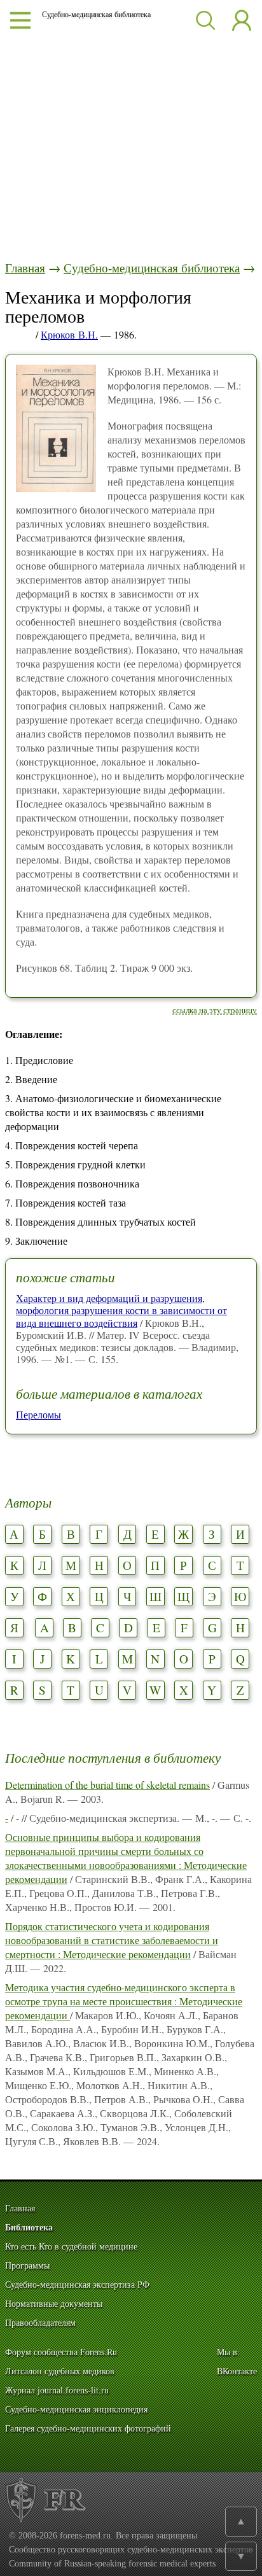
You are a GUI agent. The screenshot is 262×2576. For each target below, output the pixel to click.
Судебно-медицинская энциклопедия (76, 2410)
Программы (27, 2266)
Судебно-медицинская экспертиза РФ (77, 2285)
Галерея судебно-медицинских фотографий (88, 2429)
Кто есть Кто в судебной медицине (71, 2247)
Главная (25, 268)
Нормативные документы (54, 2304)
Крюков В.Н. (69, 334)
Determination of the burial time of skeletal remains (107, 1785)
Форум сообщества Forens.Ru (61, 2352)
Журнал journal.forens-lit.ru (57, 2390)
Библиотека (29, 2228)
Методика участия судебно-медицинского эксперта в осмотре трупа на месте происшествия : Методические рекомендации (124, 2001)
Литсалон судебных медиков (60, 2371)
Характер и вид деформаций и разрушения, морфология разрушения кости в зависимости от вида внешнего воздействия (121, 1310)
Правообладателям (40, 2323)
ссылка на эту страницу (215, 1010)
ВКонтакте (237, 2371)
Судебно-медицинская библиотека (152, 268)
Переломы (38, 1414)
